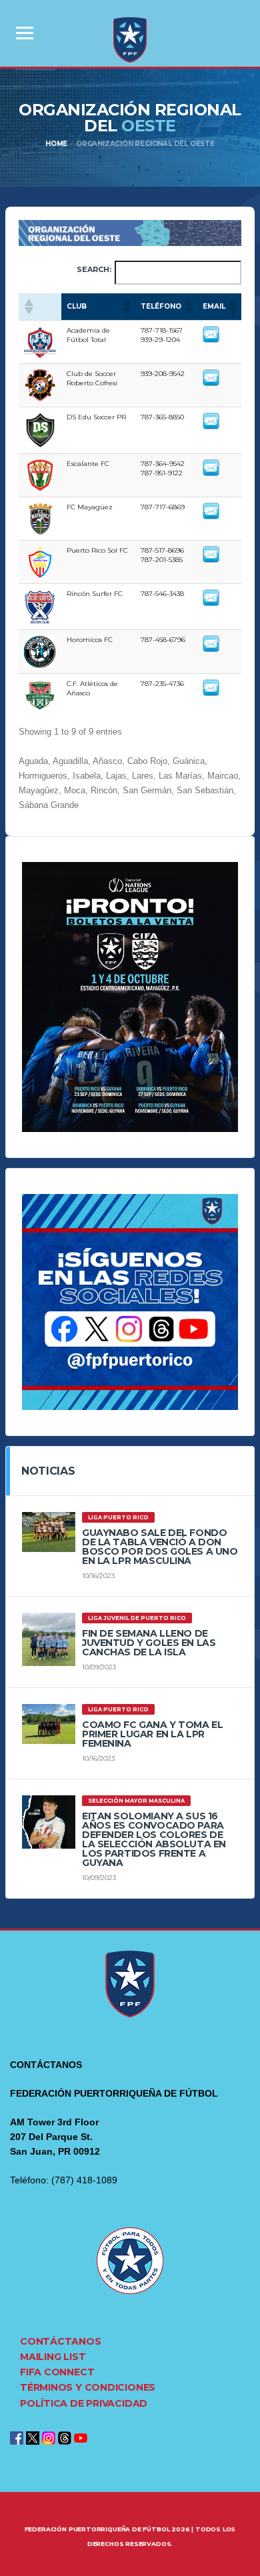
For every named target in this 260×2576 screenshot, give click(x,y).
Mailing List (53, 2357)
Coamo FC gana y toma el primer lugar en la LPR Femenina (152, 1734)
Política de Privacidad (84, 2403)
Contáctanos (61, 2341)
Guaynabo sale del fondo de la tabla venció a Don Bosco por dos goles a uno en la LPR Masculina (160, 1547)
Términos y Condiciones (88, 2387)
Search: (94, 269)
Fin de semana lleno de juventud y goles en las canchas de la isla (149, 1643)
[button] (28, 307)
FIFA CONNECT (57, 2372)
